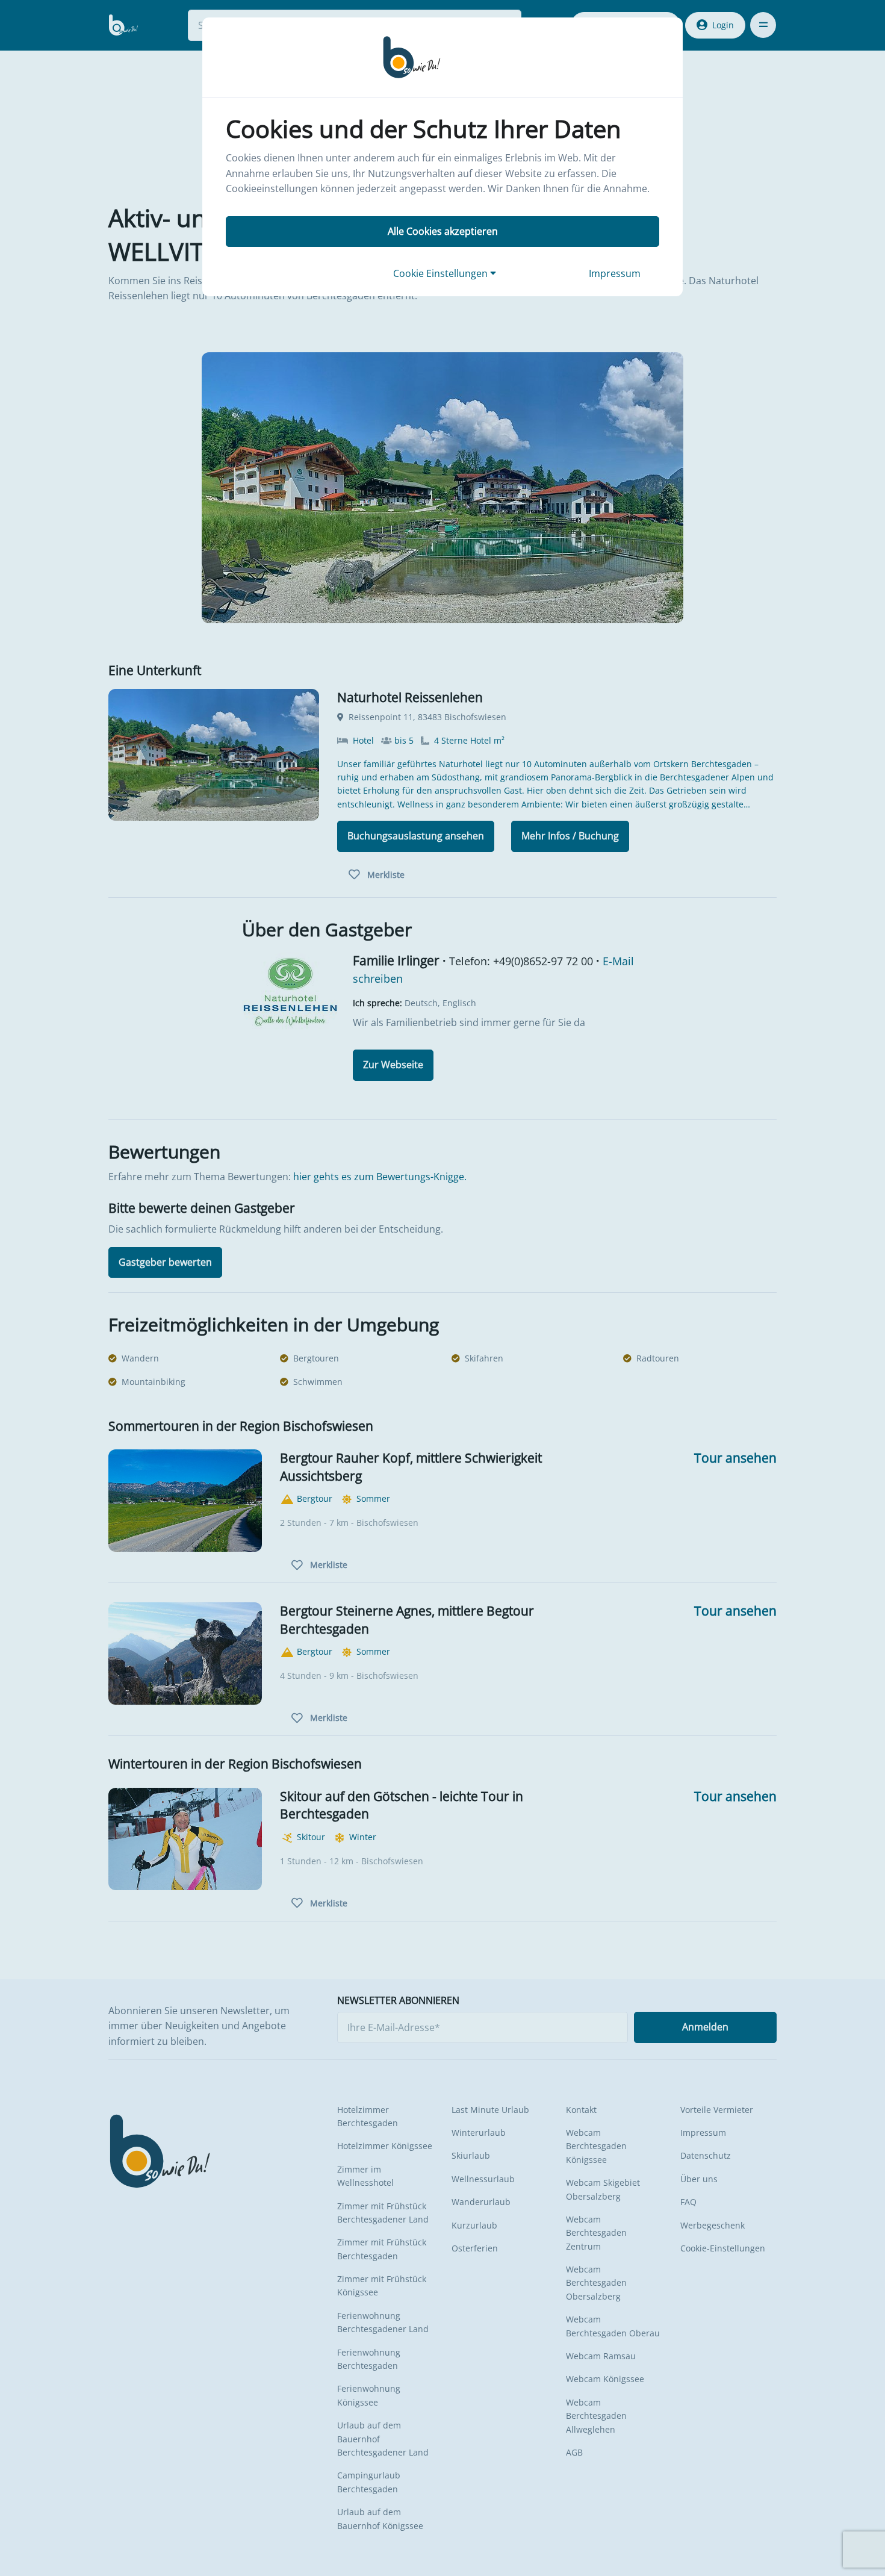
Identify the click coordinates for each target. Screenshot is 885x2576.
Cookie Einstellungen (442, 273)
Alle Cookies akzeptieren (443, 231)
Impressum (615, 273)
